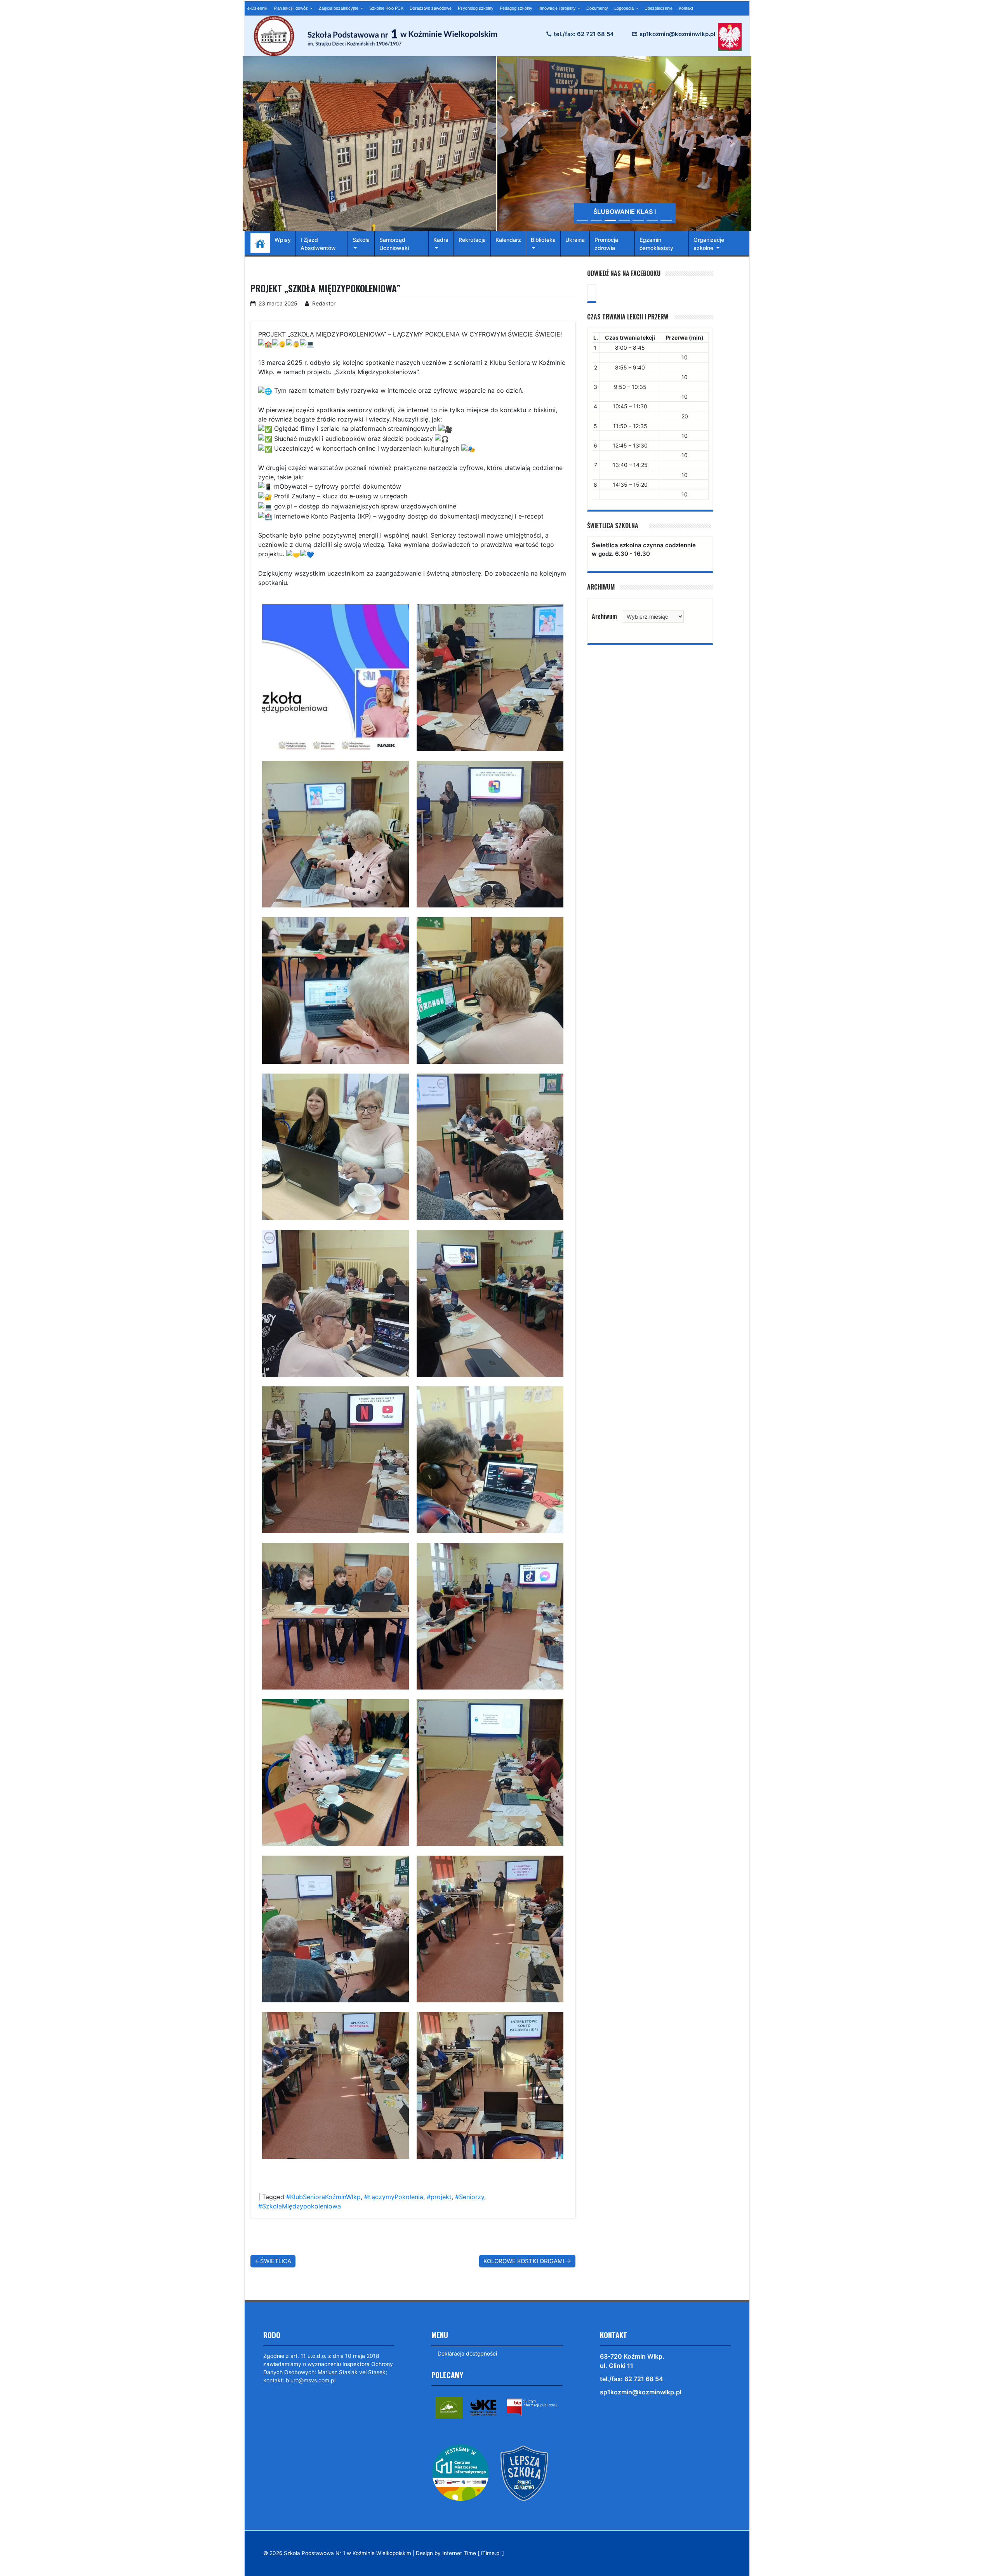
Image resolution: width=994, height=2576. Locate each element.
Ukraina (575, 240)
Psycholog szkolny (476, 8)
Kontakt (686, 8)
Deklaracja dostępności (467, 2353)
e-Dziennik (257, 8)
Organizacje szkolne (709, 244)
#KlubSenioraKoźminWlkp (323, 2197)
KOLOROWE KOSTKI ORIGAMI (524, 2261)
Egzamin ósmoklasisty (656, 244)
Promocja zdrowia (606, 244)
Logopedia (625, 8)
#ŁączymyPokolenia (394, 2197)
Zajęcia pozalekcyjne (339, 8)
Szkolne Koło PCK (386, 8)
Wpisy (283, 240)
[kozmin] (449, 2407)
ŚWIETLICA (276, 2261)
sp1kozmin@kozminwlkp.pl (677, 34)
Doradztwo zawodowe (431, 8)
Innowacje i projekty (558, 8)
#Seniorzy (470, 2197)
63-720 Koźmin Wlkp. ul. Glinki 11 (632, 2361)
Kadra (441, 240)
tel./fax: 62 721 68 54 (584, 34)
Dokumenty (597, 8)
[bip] (532, 2407)
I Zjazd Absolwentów (318, 244)
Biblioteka (543, 240)
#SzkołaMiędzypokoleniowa (300, 2206)
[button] (516, 144)
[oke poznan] (483, 2407)
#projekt (439, 2197)
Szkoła (361, 240)
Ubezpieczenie (659, 8)
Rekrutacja (472, 240)
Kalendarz (508, 240)
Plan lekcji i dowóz (291, 8)
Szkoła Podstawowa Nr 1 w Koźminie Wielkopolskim (348, 2553)
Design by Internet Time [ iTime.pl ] (460, 2553)
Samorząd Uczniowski (394, 244)
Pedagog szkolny (516, 8)
